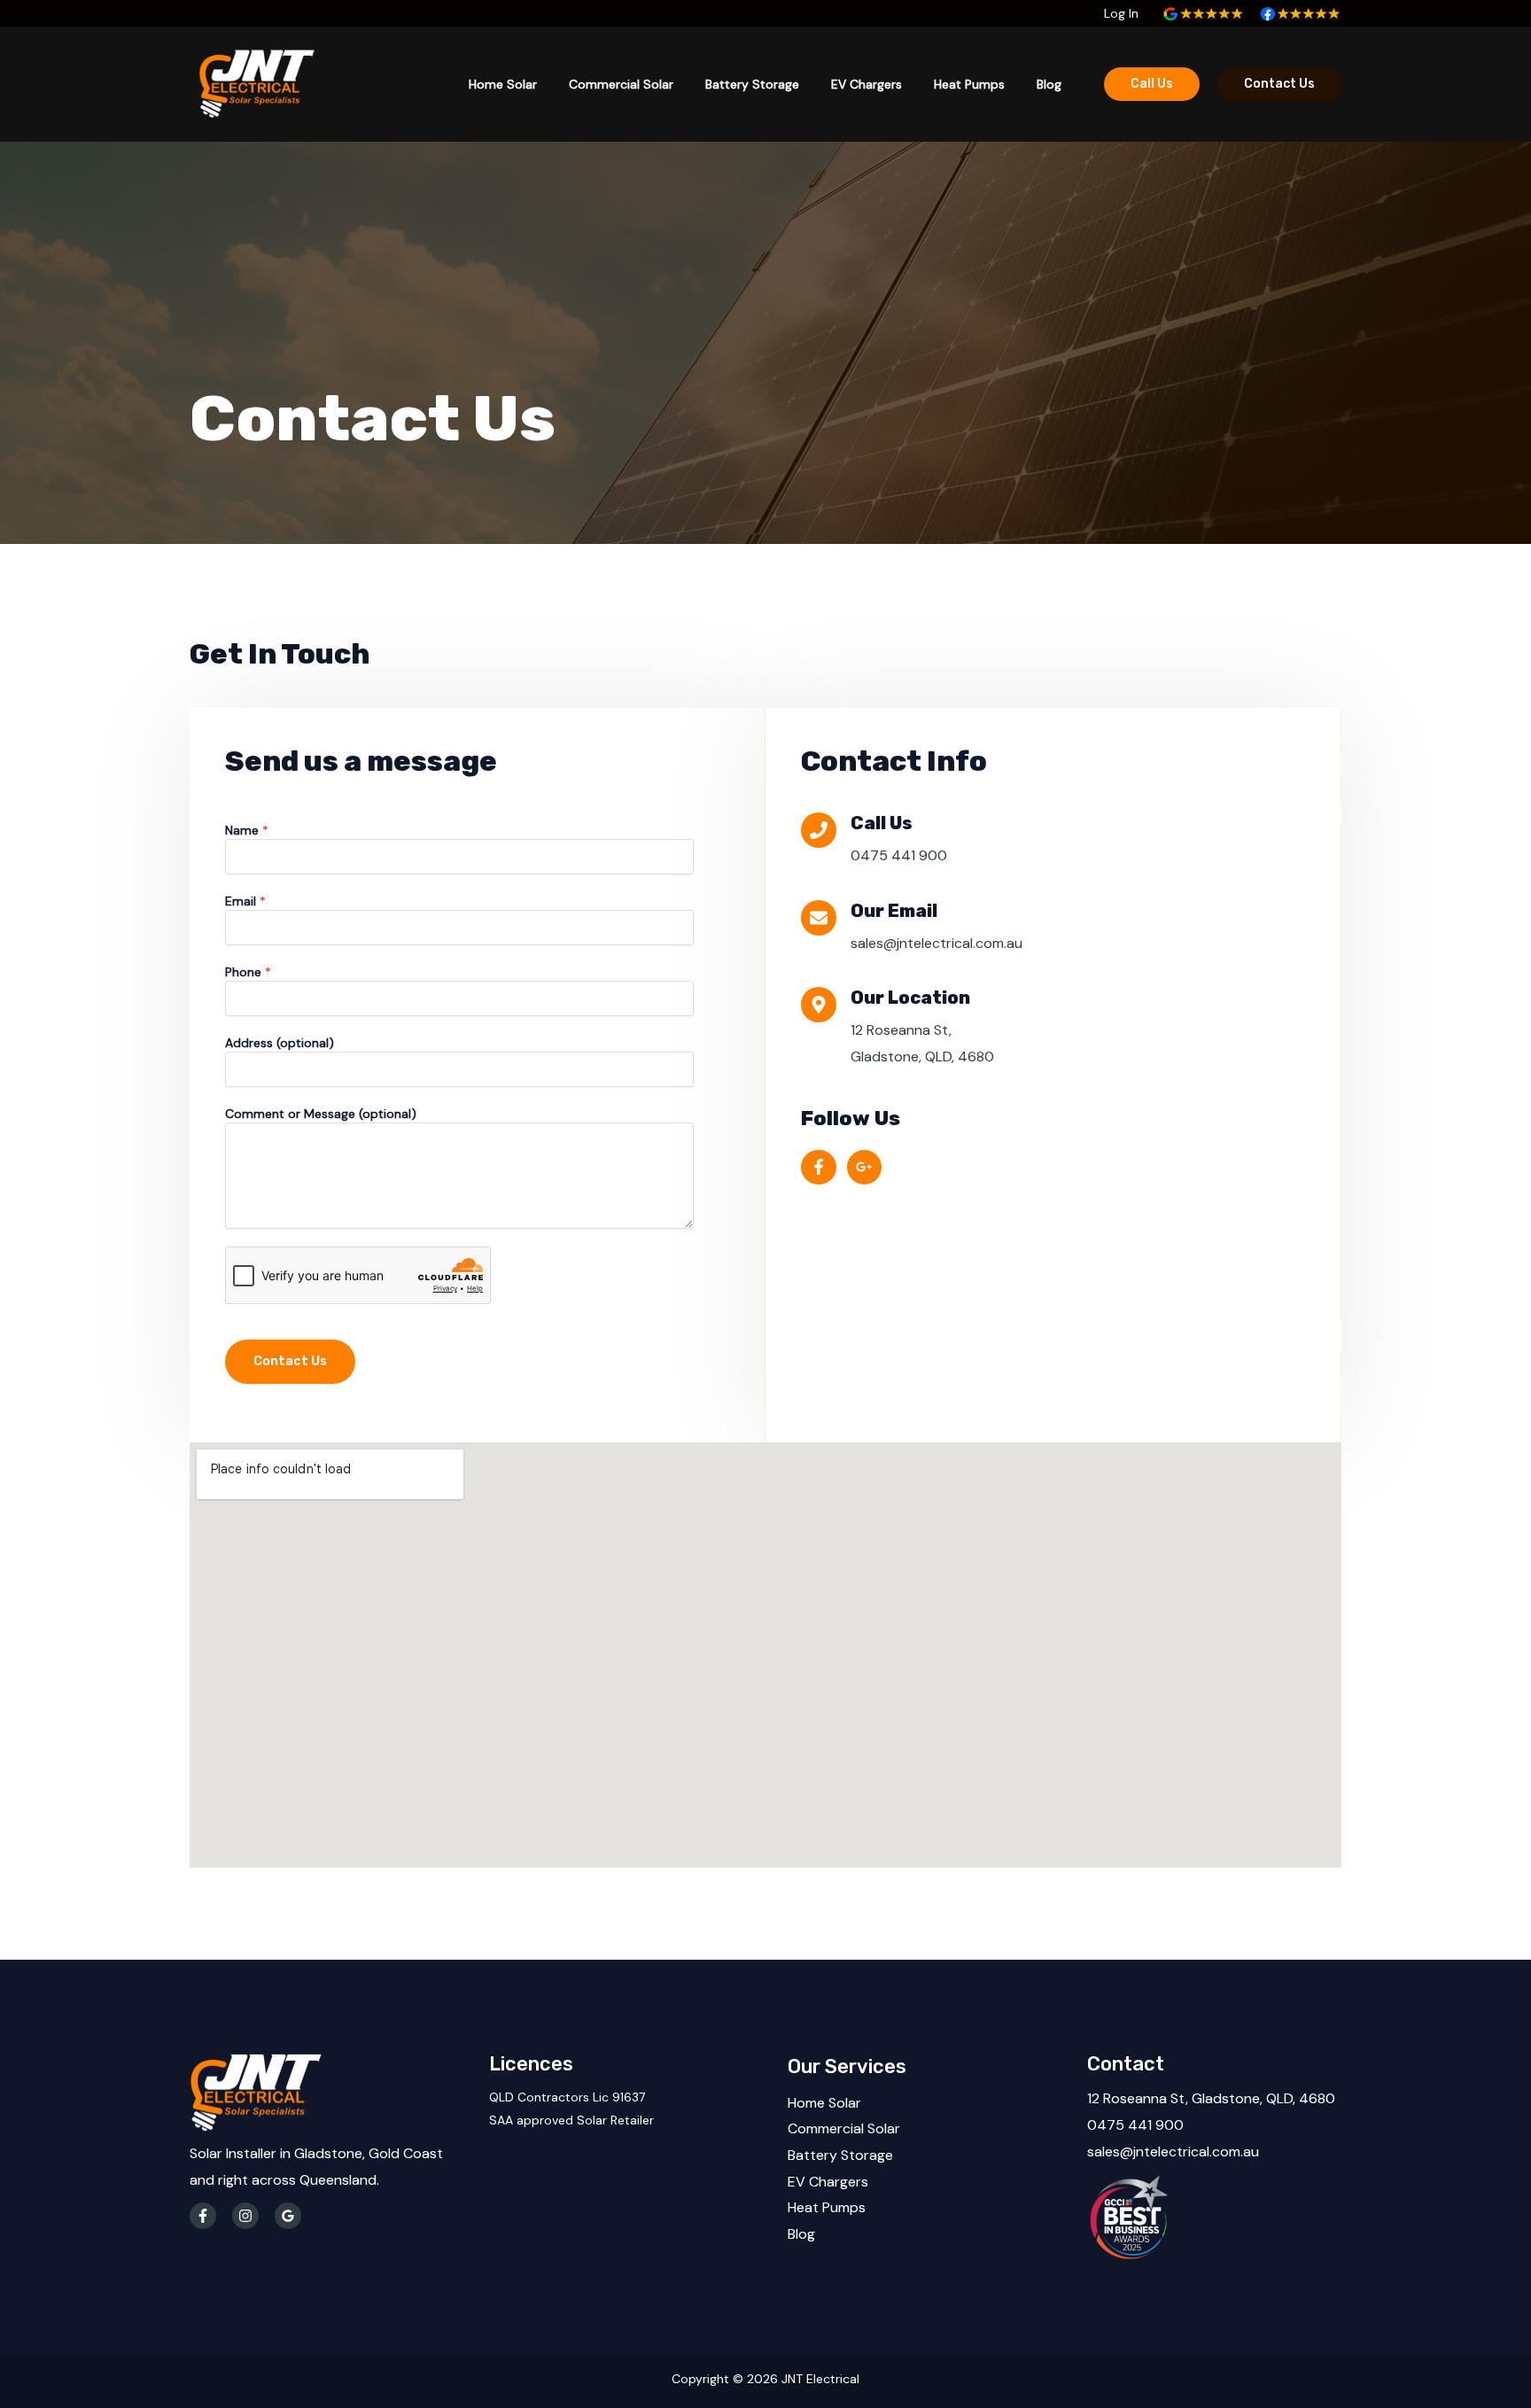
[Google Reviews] (288, 2216)
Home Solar (503, 84)
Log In (1121, 13)
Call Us (882, 823)
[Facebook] (203, 2216)
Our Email (894, 911)
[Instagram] (245, 2216)
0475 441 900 (1135, 2125)
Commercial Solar (621, 84)
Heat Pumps (969, 84)
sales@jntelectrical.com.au (1173, 2152)
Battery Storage (752, 84)
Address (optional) (280, 1043)
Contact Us (290, 1361)
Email (245, 901)
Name (247, 830)
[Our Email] (819, 918)
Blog (1049, 84)
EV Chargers (867, 84)
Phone (248, 972)
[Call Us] (819, 830)
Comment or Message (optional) (321, 1114)
